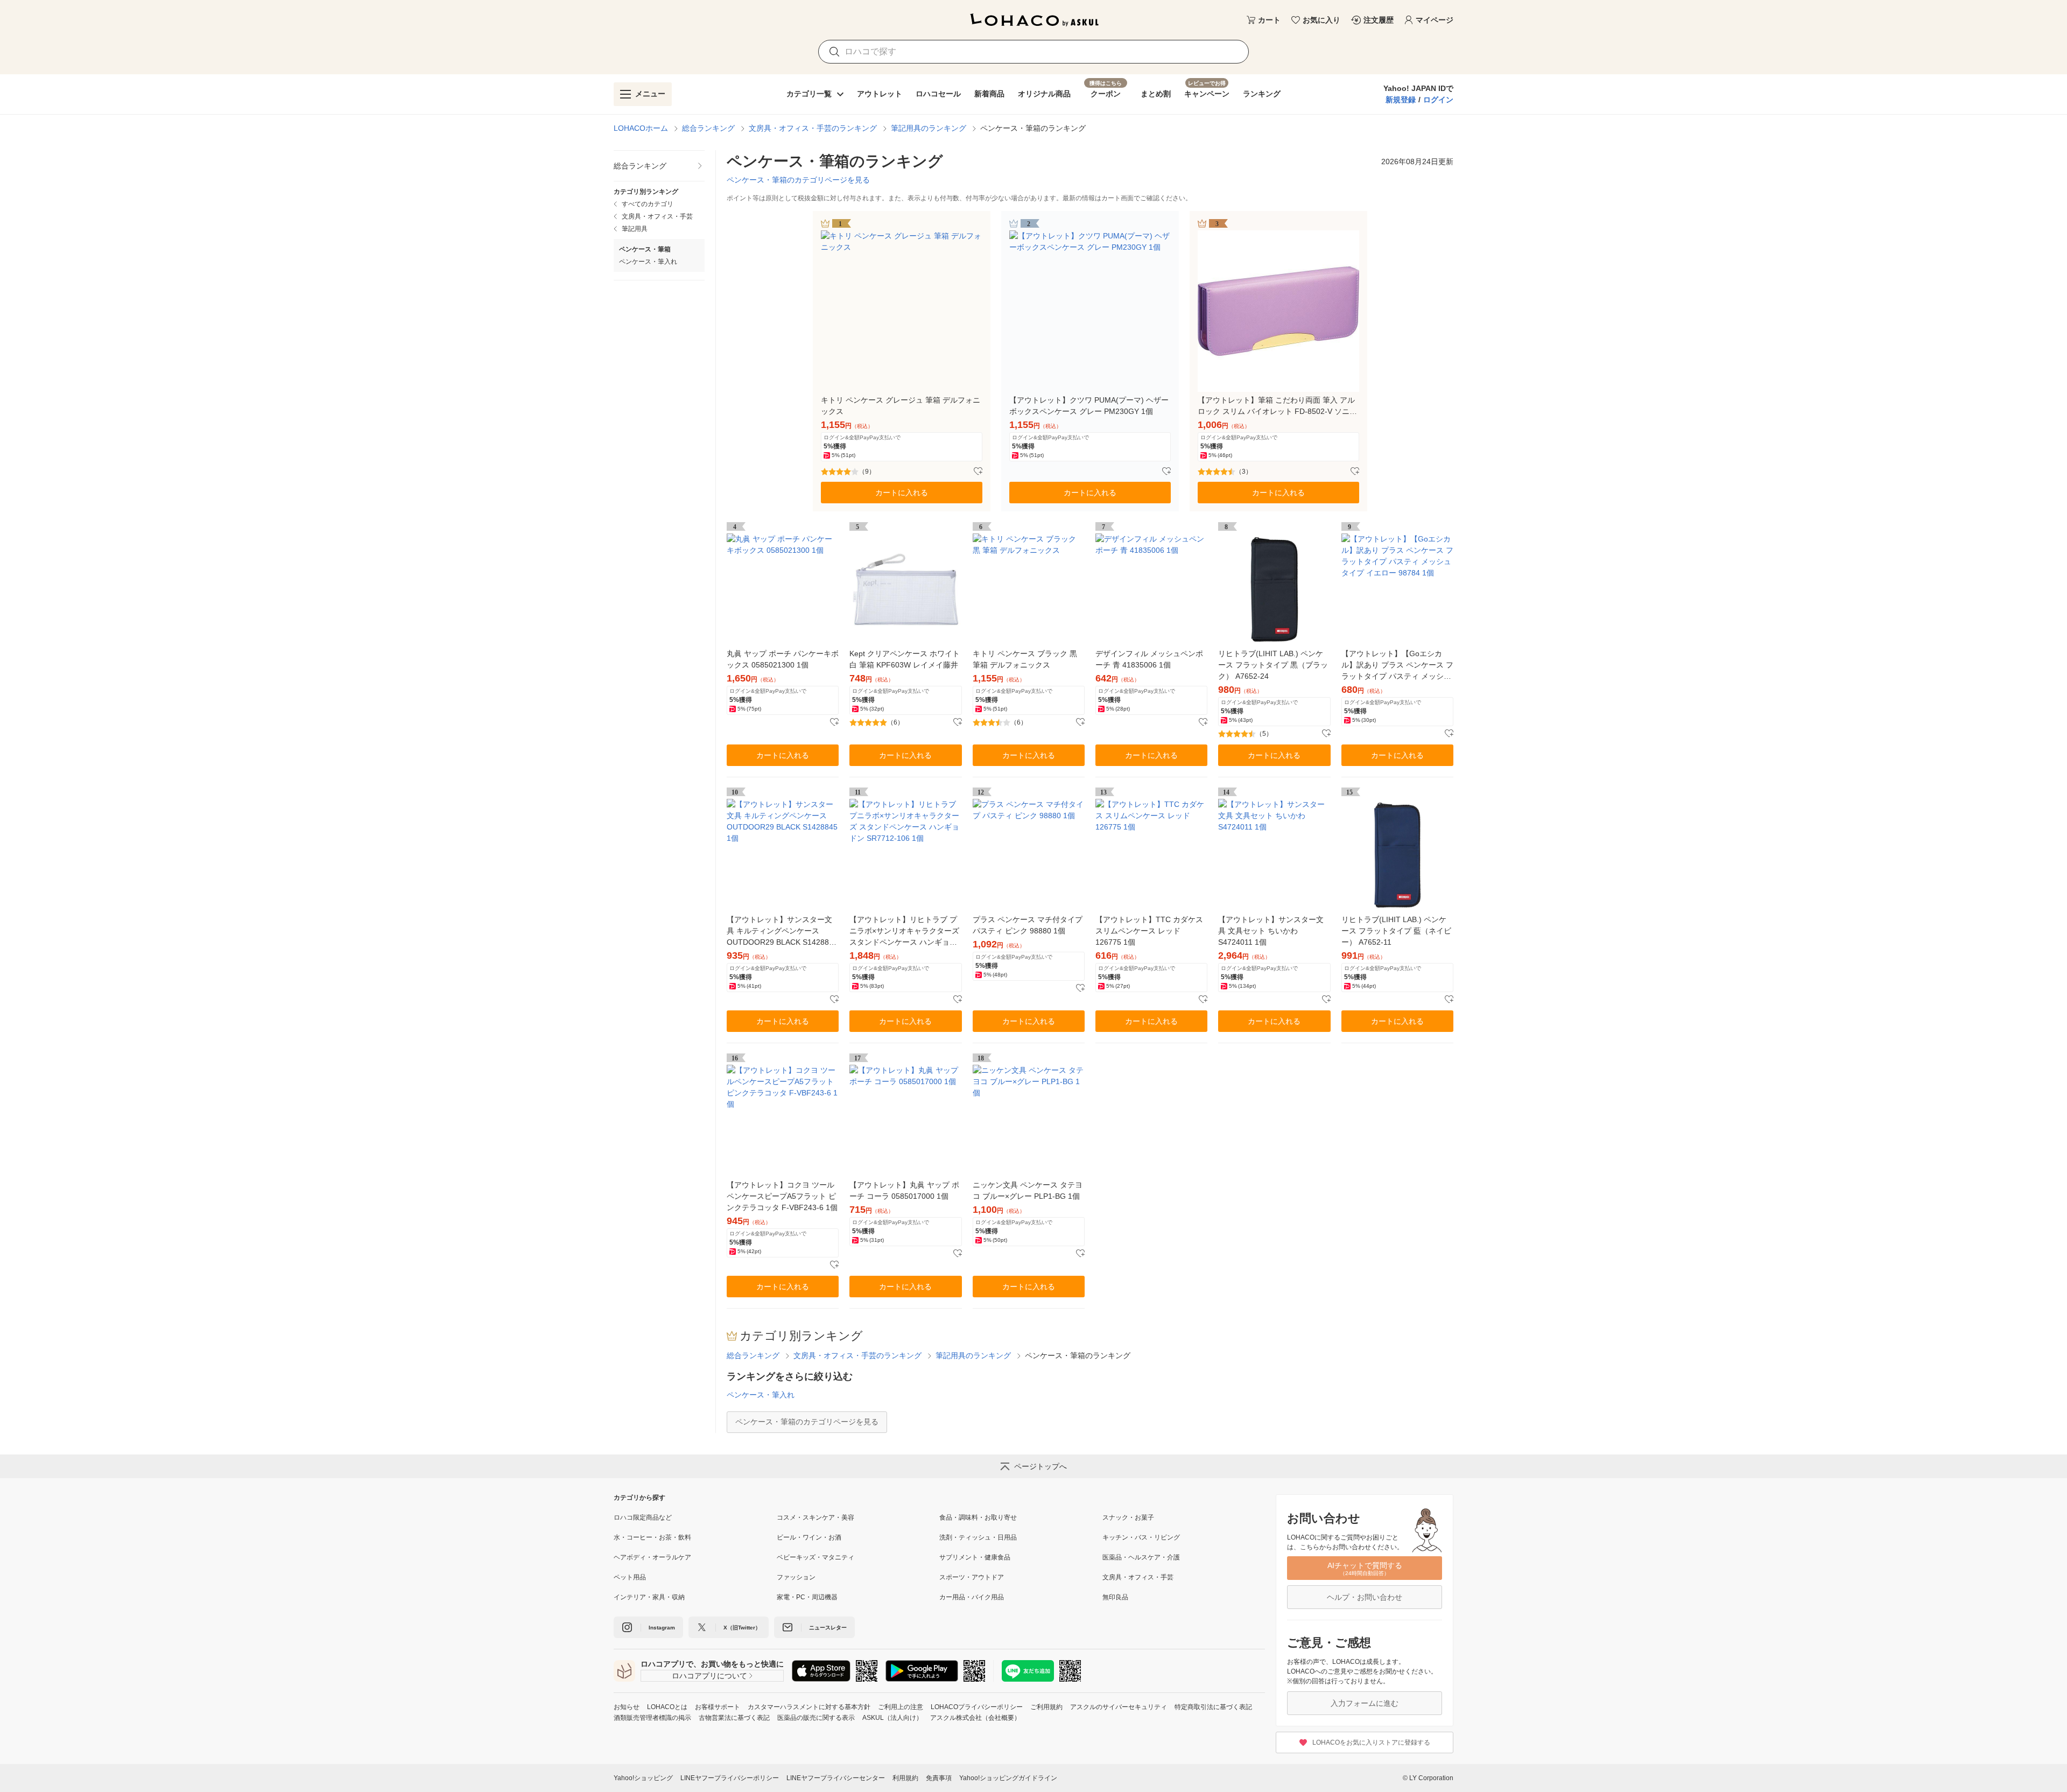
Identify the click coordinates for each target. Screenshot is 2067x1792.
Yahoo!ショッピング (643, 1778)
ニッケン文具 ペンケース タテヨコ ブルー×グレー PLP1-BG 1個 (1028, 1190)
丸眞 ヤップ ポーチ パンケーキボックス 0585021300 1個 (783, 659)
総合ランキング (708, 128)
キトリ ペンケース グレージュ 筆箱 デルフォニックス (901, 406)
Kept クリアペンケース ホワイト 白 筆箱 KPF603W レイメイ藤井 (905, 659)
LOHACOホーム (641, 128)
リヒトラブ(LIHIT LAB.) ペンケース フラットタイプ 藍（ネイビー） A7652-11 (1396, 931)
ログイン (1438, 100)
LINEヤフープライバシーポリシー (730, 1778)
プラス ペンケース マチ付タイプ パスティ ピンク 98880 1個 (1028, 925)
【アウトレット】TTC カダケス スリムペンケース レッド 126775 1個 (1149, 931)
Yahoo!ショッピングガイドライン (1008, 1778)
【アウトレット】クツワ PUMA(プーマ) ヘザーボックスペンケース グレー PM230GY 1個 (1089, 406)
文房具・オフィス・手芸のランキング (813, 128)
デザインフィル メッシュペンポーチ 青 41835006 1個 (1149, 659)
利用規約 (905, 1778)
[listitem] (659, 166)
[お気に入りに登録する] (978, 472)
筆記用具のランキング (929, 128)
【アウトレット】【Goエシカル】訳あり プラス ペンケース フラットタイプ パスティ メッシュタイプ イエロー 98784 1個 (1397, 666)
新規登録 (1401, 100)
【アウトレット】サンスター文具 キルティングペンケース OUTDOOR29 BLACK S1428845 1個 (782, 932)
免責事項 (939, 1778)
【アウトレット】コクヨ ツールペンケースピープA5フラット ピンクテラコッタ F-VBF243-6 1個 (782, 1196)
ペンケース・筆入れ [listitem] (648, 262)
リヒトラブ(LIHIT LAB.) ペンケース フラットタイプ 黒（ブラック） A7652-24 (1273, 665)
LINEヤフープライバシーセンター (836, 1778)
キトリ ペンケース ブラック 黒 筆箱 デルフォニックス (1025, 659)
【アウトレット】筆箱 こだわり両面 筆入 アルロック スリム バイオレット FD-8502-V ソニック (1277, 406)
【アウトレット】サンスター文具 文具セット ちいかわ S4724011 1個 (1271, 931)
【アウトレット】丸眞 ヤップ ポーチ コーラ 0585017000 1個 (904, 1190)
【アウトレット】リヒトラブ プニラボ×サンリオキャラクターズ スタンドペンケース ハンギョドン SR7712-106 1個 (904, 932)
